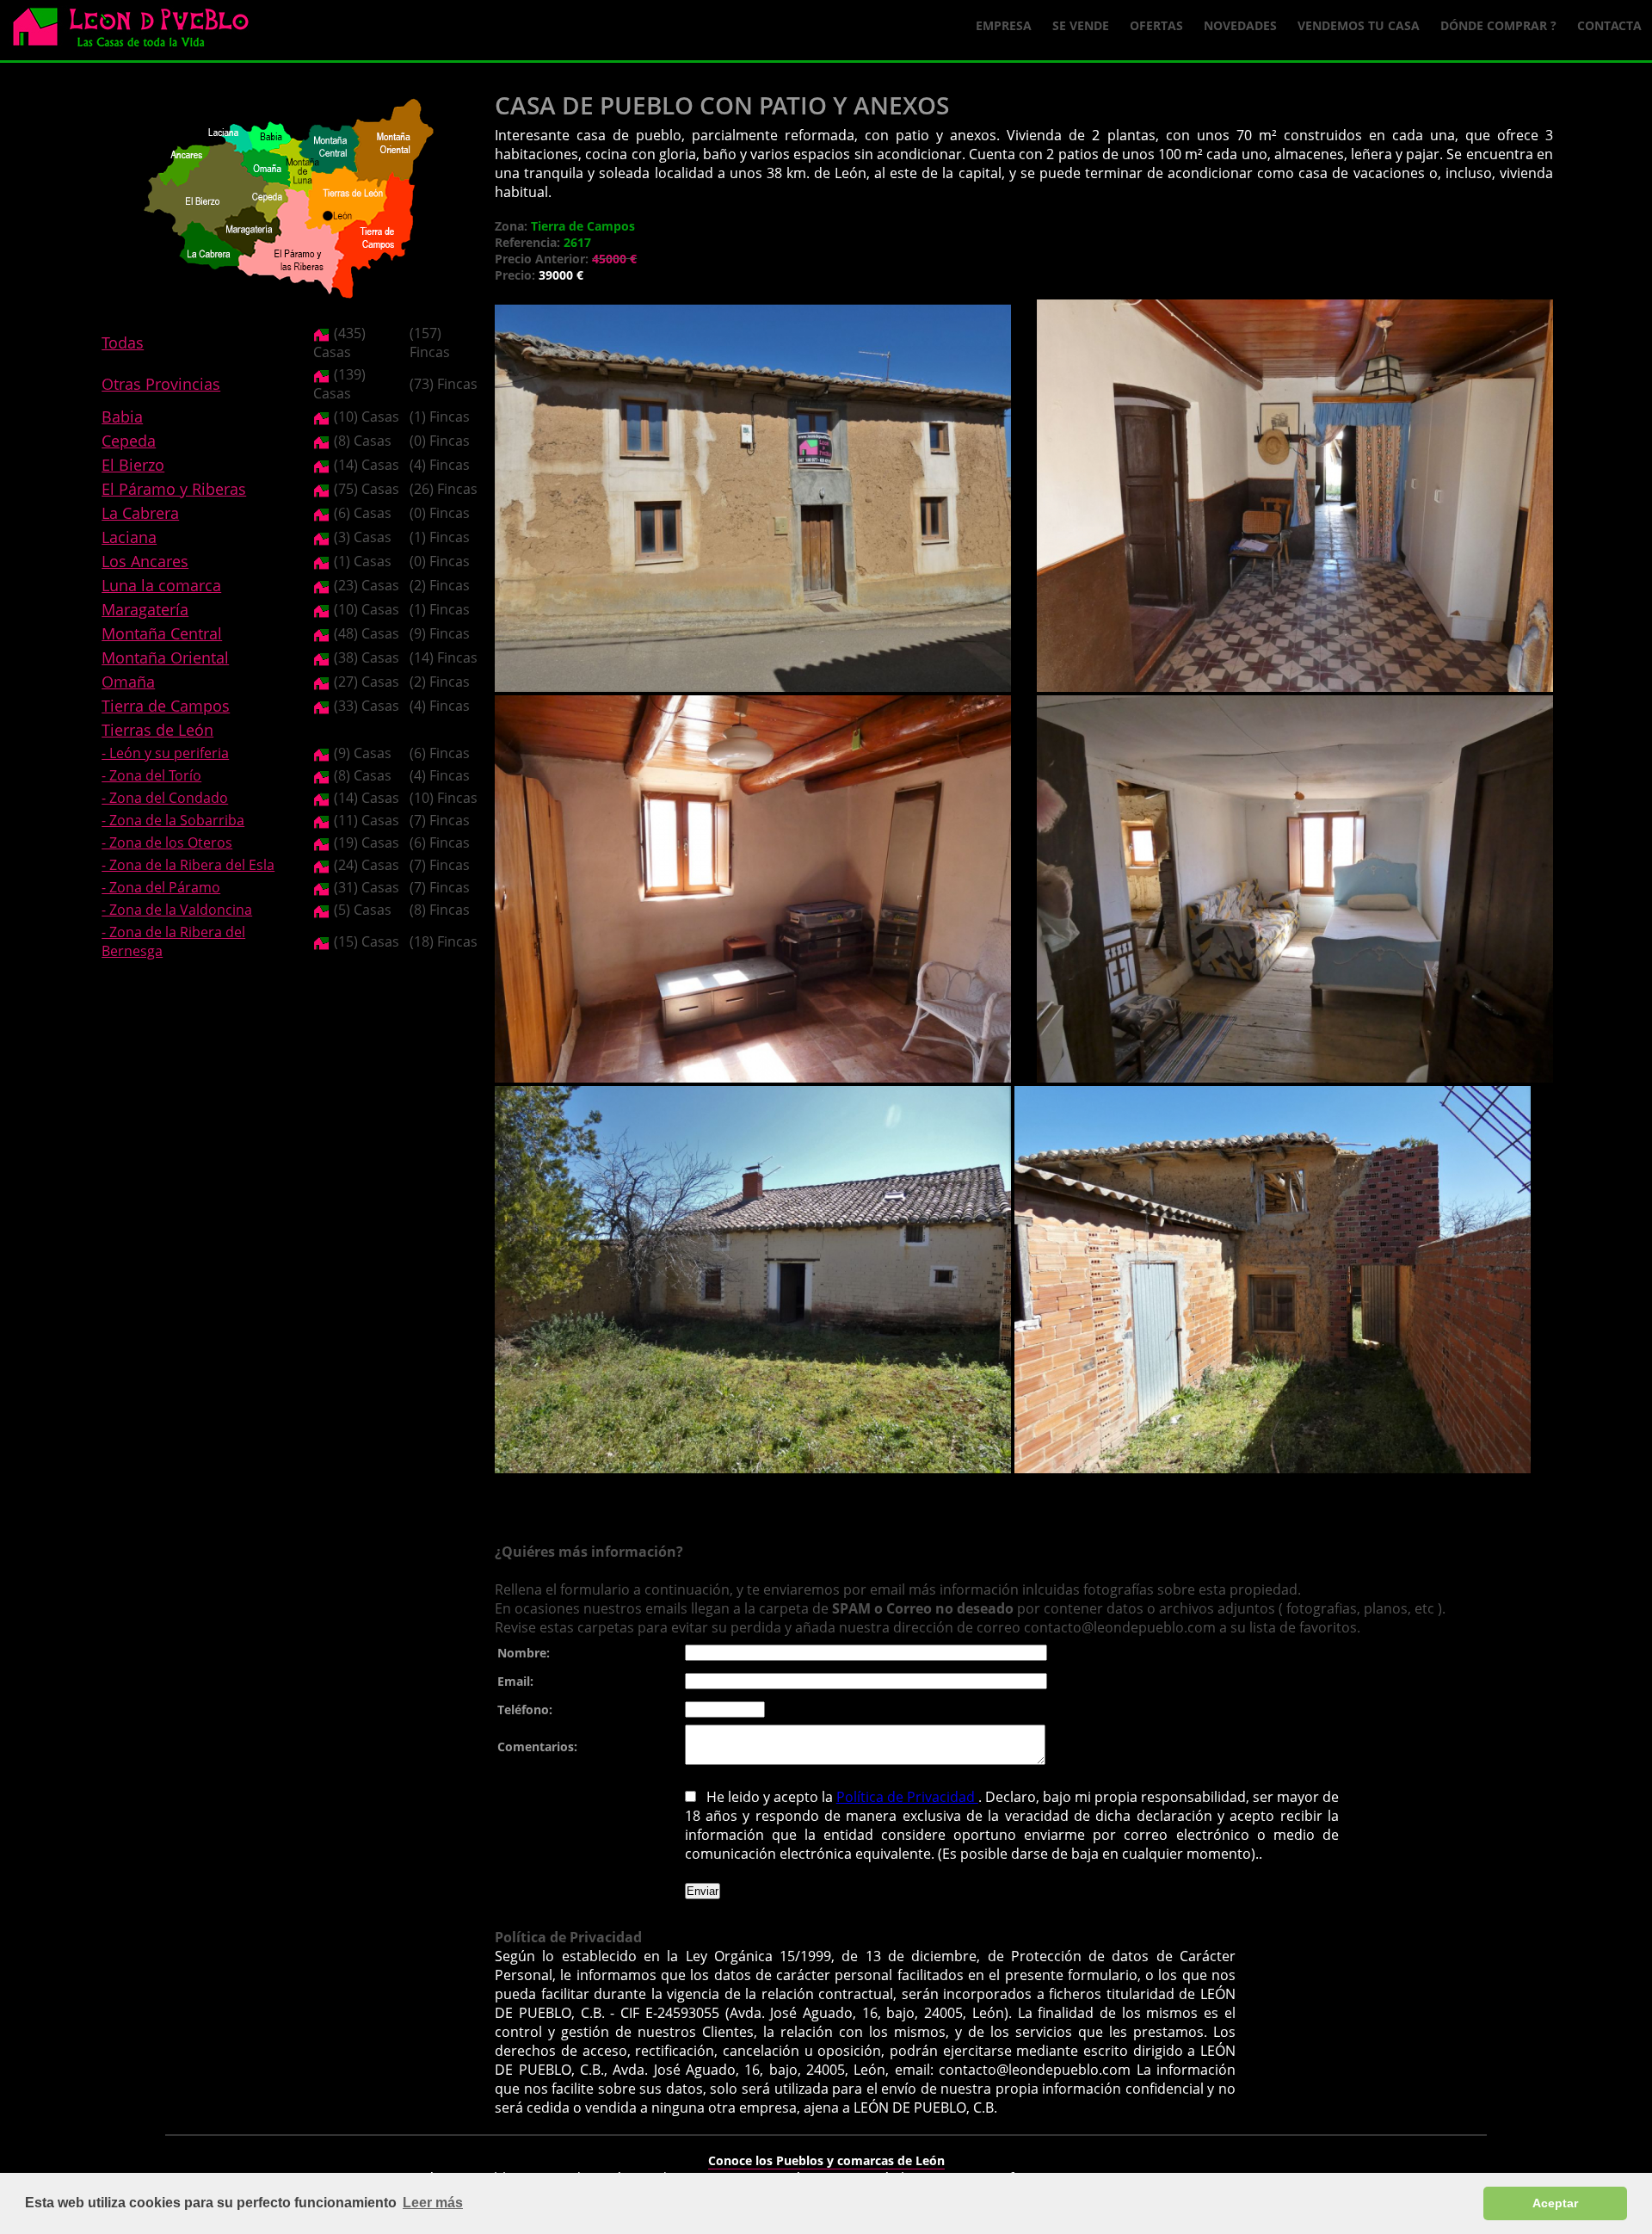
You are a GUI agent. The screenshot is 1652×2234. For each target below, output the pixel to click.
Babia (122, 417)
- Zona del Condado (165, 798)
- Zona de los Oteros (167, 842)
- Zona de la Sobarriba (173, 820)
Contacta (1609, 25)
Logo (138, 31)
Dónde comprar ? (1498, 25)
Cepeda (129, 441)
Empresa (1004, 25)
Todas (123, 343)
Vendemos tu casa (1359, 25)
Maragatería (145, 609)
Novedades (1240, 25)
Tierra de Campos (166, 706)
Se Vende (1081, 25)
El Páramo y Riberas (174, 489)
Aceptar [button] (1555, 2203)
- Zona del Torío (151, 775)
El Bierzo (133, 465)
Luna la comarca (161, 585)
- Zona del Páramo (161, 887)
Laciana (129, 537)
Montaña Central (162, 633)
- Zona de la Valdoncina (177, 910)
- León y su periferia (165, 753)
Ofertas (1156, 25)
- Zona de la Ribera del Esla (188, 865)
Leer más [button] (433, 2203)
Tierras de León (157, 730)
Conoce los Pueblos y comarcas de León (826, 2160)
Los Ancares (145, 561)
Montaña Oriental (165, 657)
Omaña (128, 682)
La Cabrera (140, 513)
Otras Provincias (161, 384)
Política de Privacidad (907, 1797)
